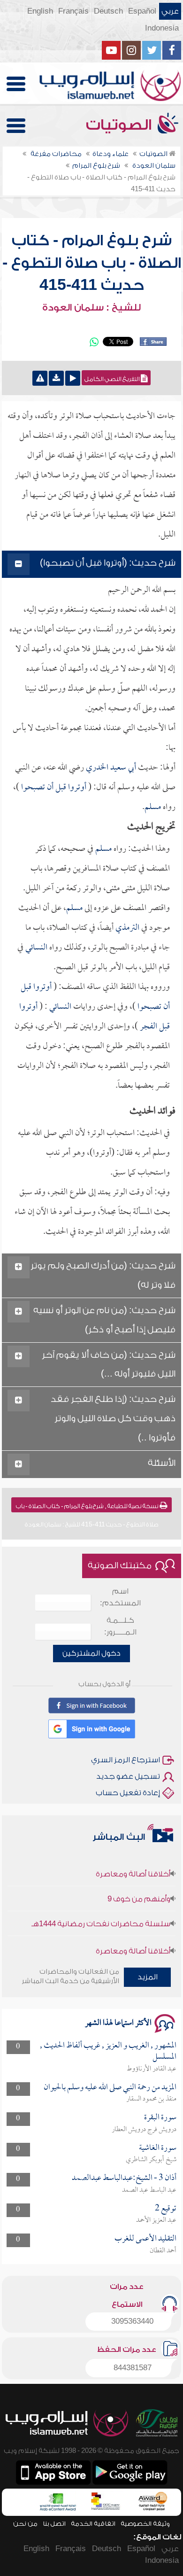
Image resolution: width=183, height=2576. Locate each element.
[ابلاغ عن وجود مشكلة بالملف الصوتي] (40, 378)
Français (73, 11)
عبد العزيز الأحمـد (156, 2220)
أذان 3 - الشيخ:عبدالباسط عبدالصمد (124, 2178)
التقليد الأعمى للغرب (145, 2239)
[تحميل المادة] (56, 378)
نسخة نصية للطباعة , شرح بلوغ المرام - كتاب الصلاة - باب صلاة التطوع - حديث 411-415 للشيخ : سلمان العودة (88, 1508)
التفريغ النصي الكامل (113, 379)
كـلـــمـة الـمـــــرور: (120, 1626)
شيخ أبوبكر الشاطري (151, 2160)
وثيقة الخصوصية (145, 2524)
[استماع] (73, 378)
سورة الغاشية (158, 2148)
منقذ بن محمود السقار (151, 2099)
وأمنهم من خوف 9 (139, 1888)
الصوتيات (121, 125)
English (40, 11)
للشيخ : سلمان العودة (91, 308)
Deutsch (108, 11)
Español (142, 11)
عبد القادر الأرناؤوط (152, 2069)
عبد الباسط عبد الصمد (149, 2190)
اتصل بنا (54, 2524)
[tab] (91, 564)
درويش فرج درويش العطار (144, 2130)
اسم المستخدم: (120, 1597)
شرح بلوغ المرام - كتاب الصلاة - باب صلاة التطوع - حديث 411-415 (92, 263)
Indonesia (162, 28)
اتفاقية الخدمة (93, 2524)
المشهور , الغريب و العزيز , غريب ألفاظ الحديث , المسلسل (108, 2051)
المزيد (148, 1977)
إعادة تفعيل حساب (128, 1793)
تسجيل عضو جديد (128, 1776)
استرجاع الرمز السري (126, 1760)
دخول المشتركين (91, 1653)
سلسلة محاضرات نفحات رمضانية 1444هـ (101, 1913)
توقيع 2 (166, 2209)
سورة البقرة (160, 2118)
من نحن (25, 2524)
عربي (170, 11)
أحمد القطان (163, 2251)
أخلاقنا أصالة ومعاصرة (133, 1863)
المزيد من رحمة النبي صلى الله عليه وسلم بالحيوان (110, 2088)
